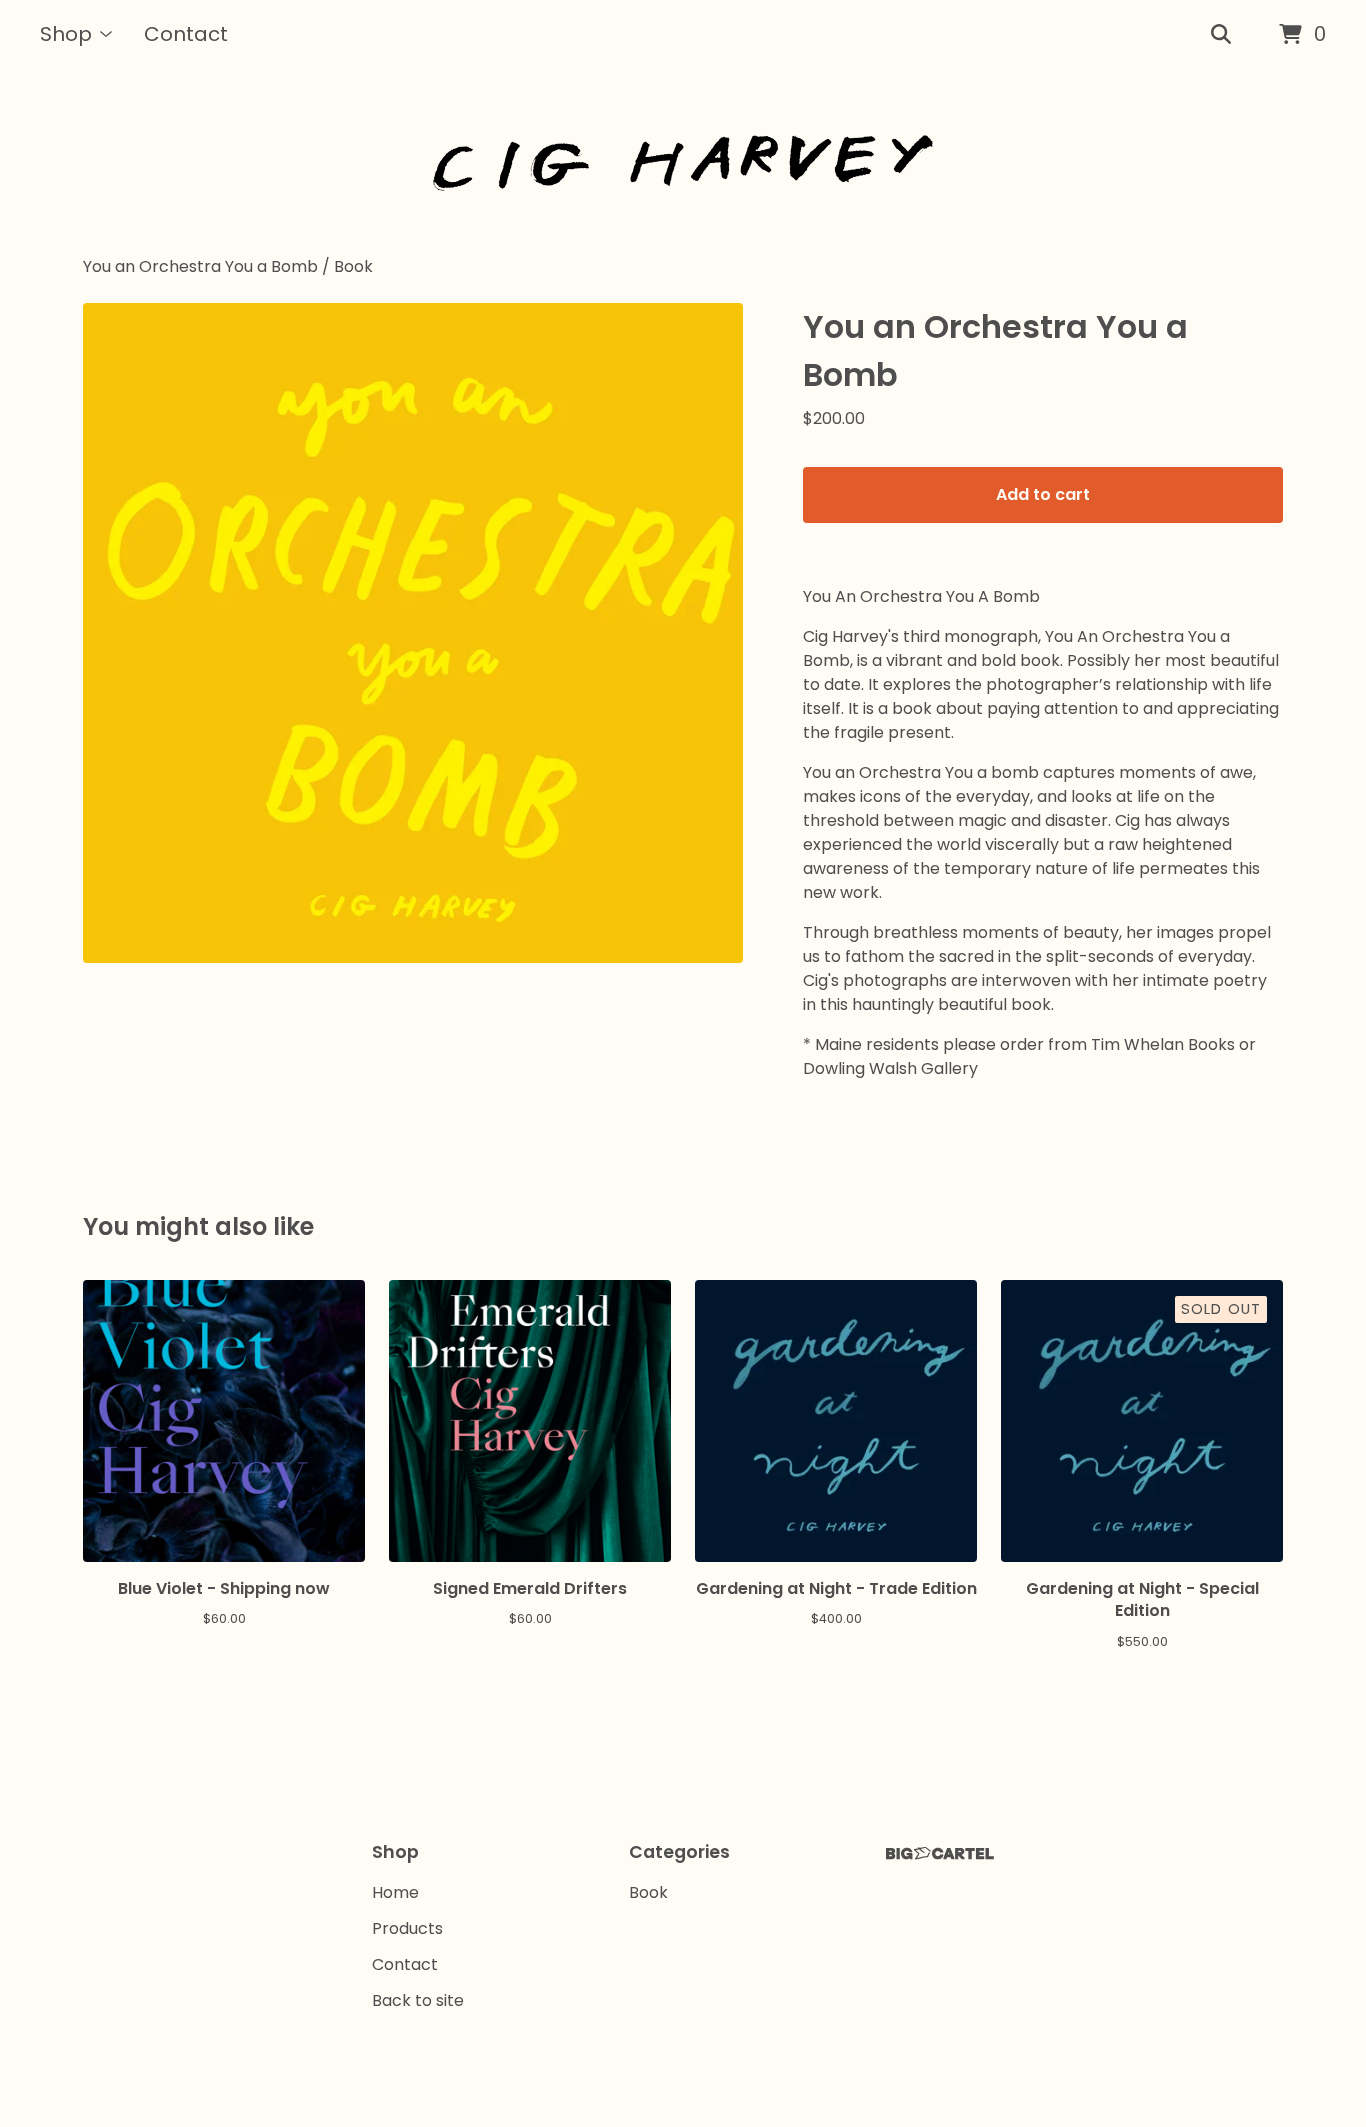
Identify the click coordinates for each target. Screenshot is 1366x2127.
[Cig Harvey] (683, 162)
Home (395, 1892)
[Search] (1221, 35)
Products (407, 1928)
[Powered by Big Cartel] (940, 1853)
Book (353, 266)
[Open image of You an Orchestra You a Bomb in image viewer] (413, 633)
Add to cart (1043, 494)
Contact (186, 34)
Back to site (418, 2000)
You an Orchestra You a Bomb (200, 266)
